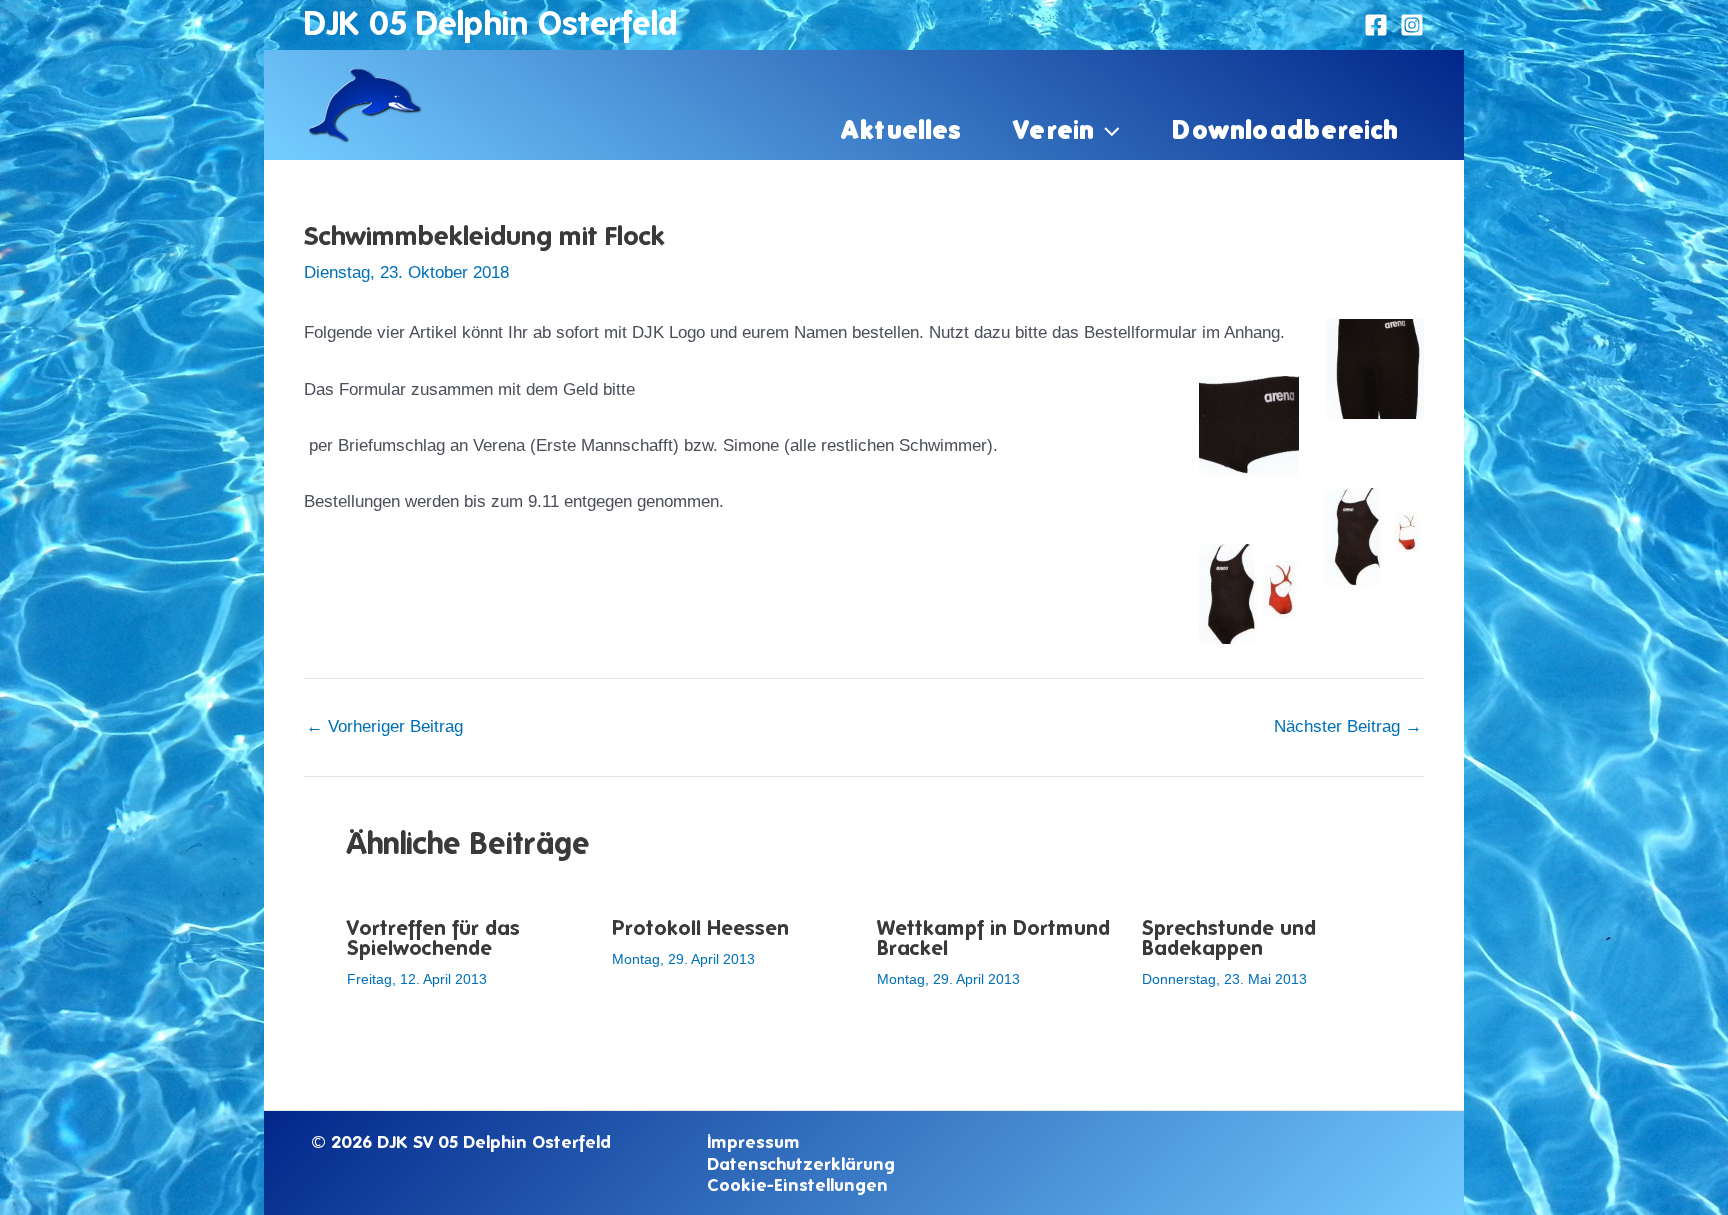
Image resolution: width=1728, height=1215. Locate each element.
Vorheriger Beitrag (384, 726)
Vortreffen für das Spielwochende (433, 937)
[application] (1107, 129)
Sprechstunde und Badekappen (1229, 937)
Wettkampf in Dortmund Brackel (993, 937)
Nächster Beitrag (1348, 726)
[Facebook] (1376, 25)
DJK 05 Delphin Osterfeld (490, 23)
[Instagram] (1412, 25)
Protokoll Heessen (700, 927)
